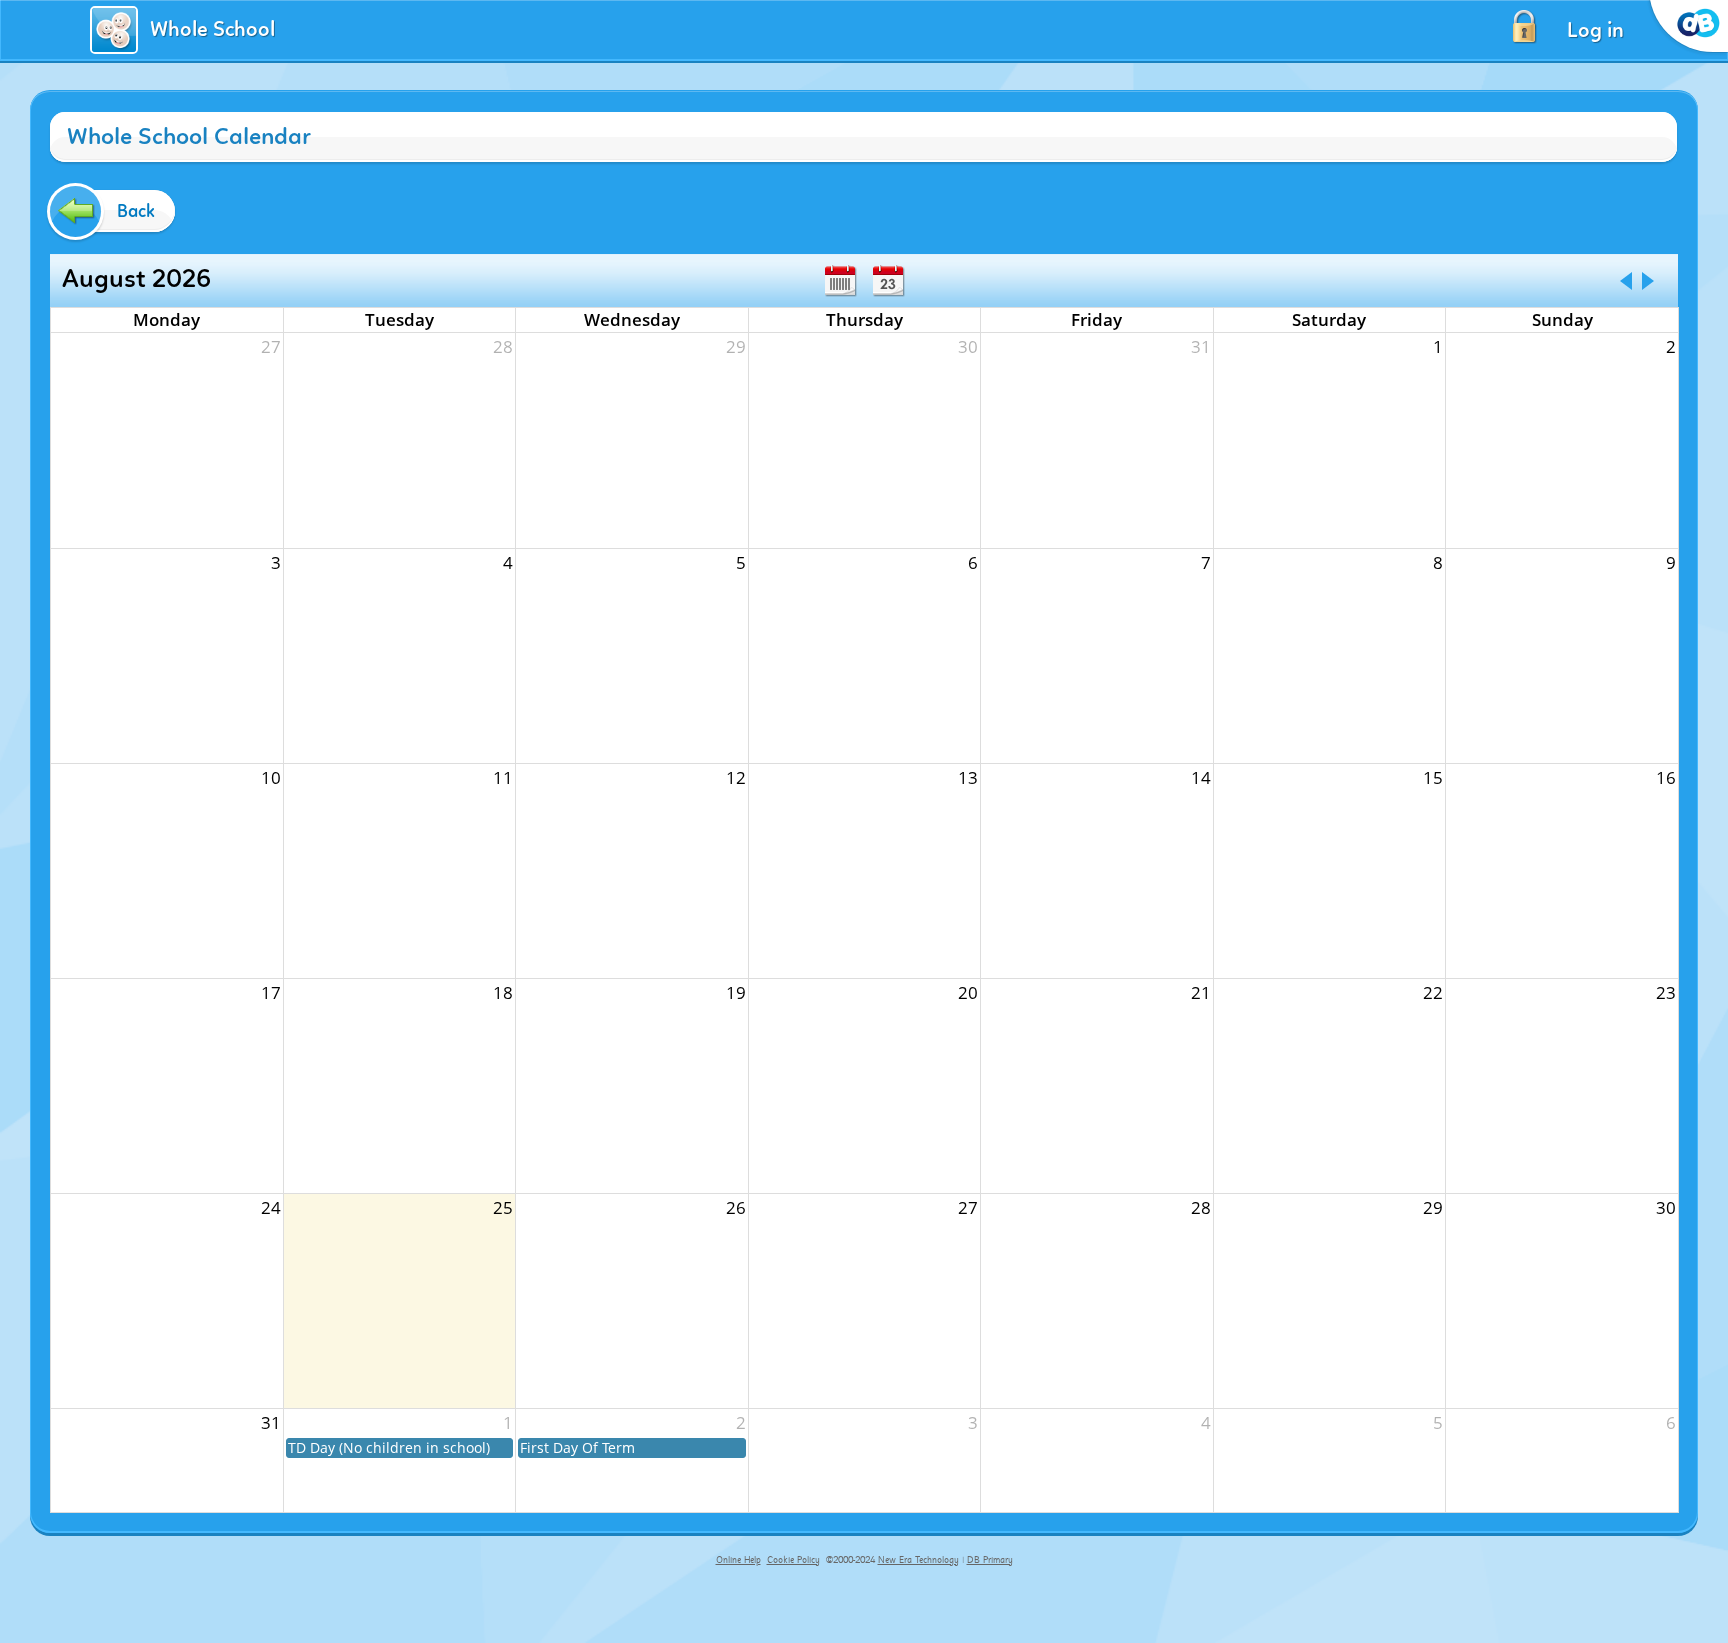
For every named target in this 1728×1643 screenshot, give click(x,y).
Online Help (738, 1560)
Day (888, 281)
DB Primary (990, 1560)
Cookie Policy (793, 1560)
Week (840, 281)
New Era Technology (918, 1560)
